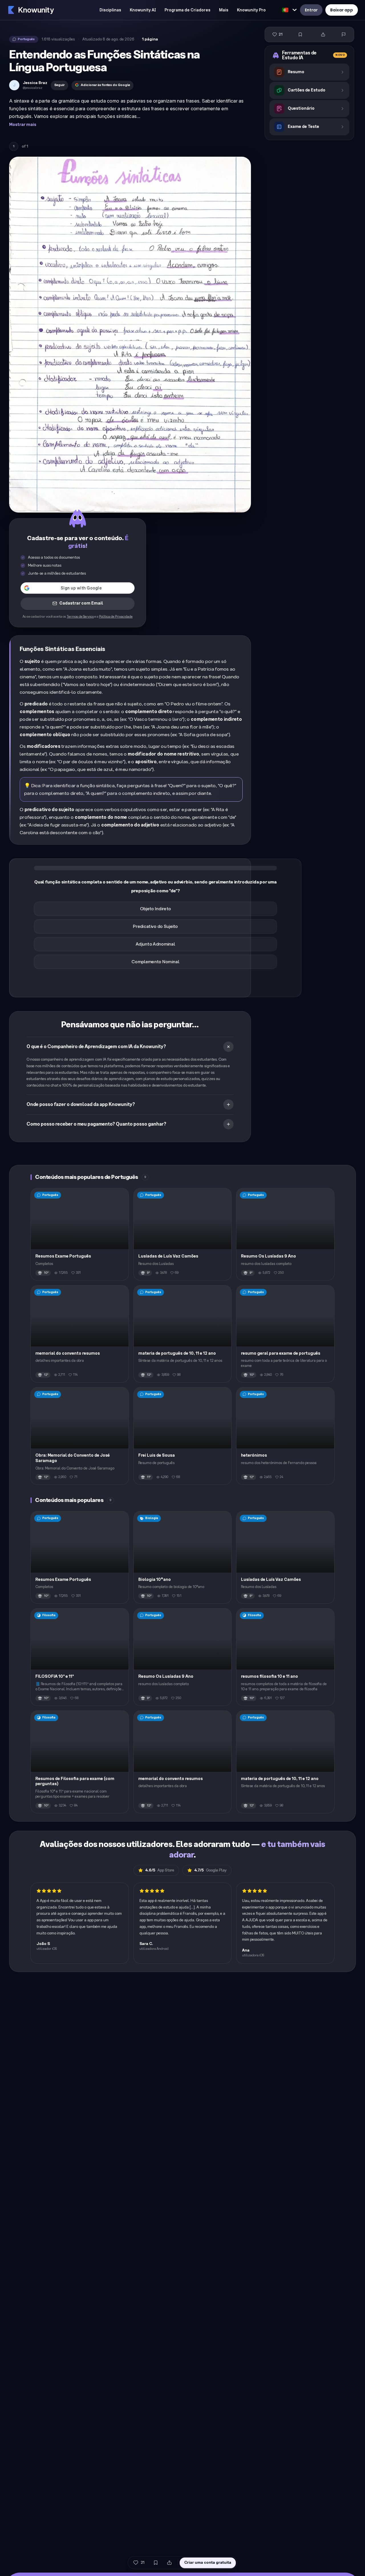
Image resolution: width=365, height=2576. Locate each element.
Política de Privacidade (116, 617)
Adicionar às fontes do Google (105, 85)
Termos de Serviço (80, 617)
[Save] (300, 34)
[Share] (323, 34)
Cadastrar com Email (81, 603)
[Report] (344, 34)
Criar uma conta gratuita (208, 2562)
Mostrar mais (23, 125)
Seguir (59, 85)
